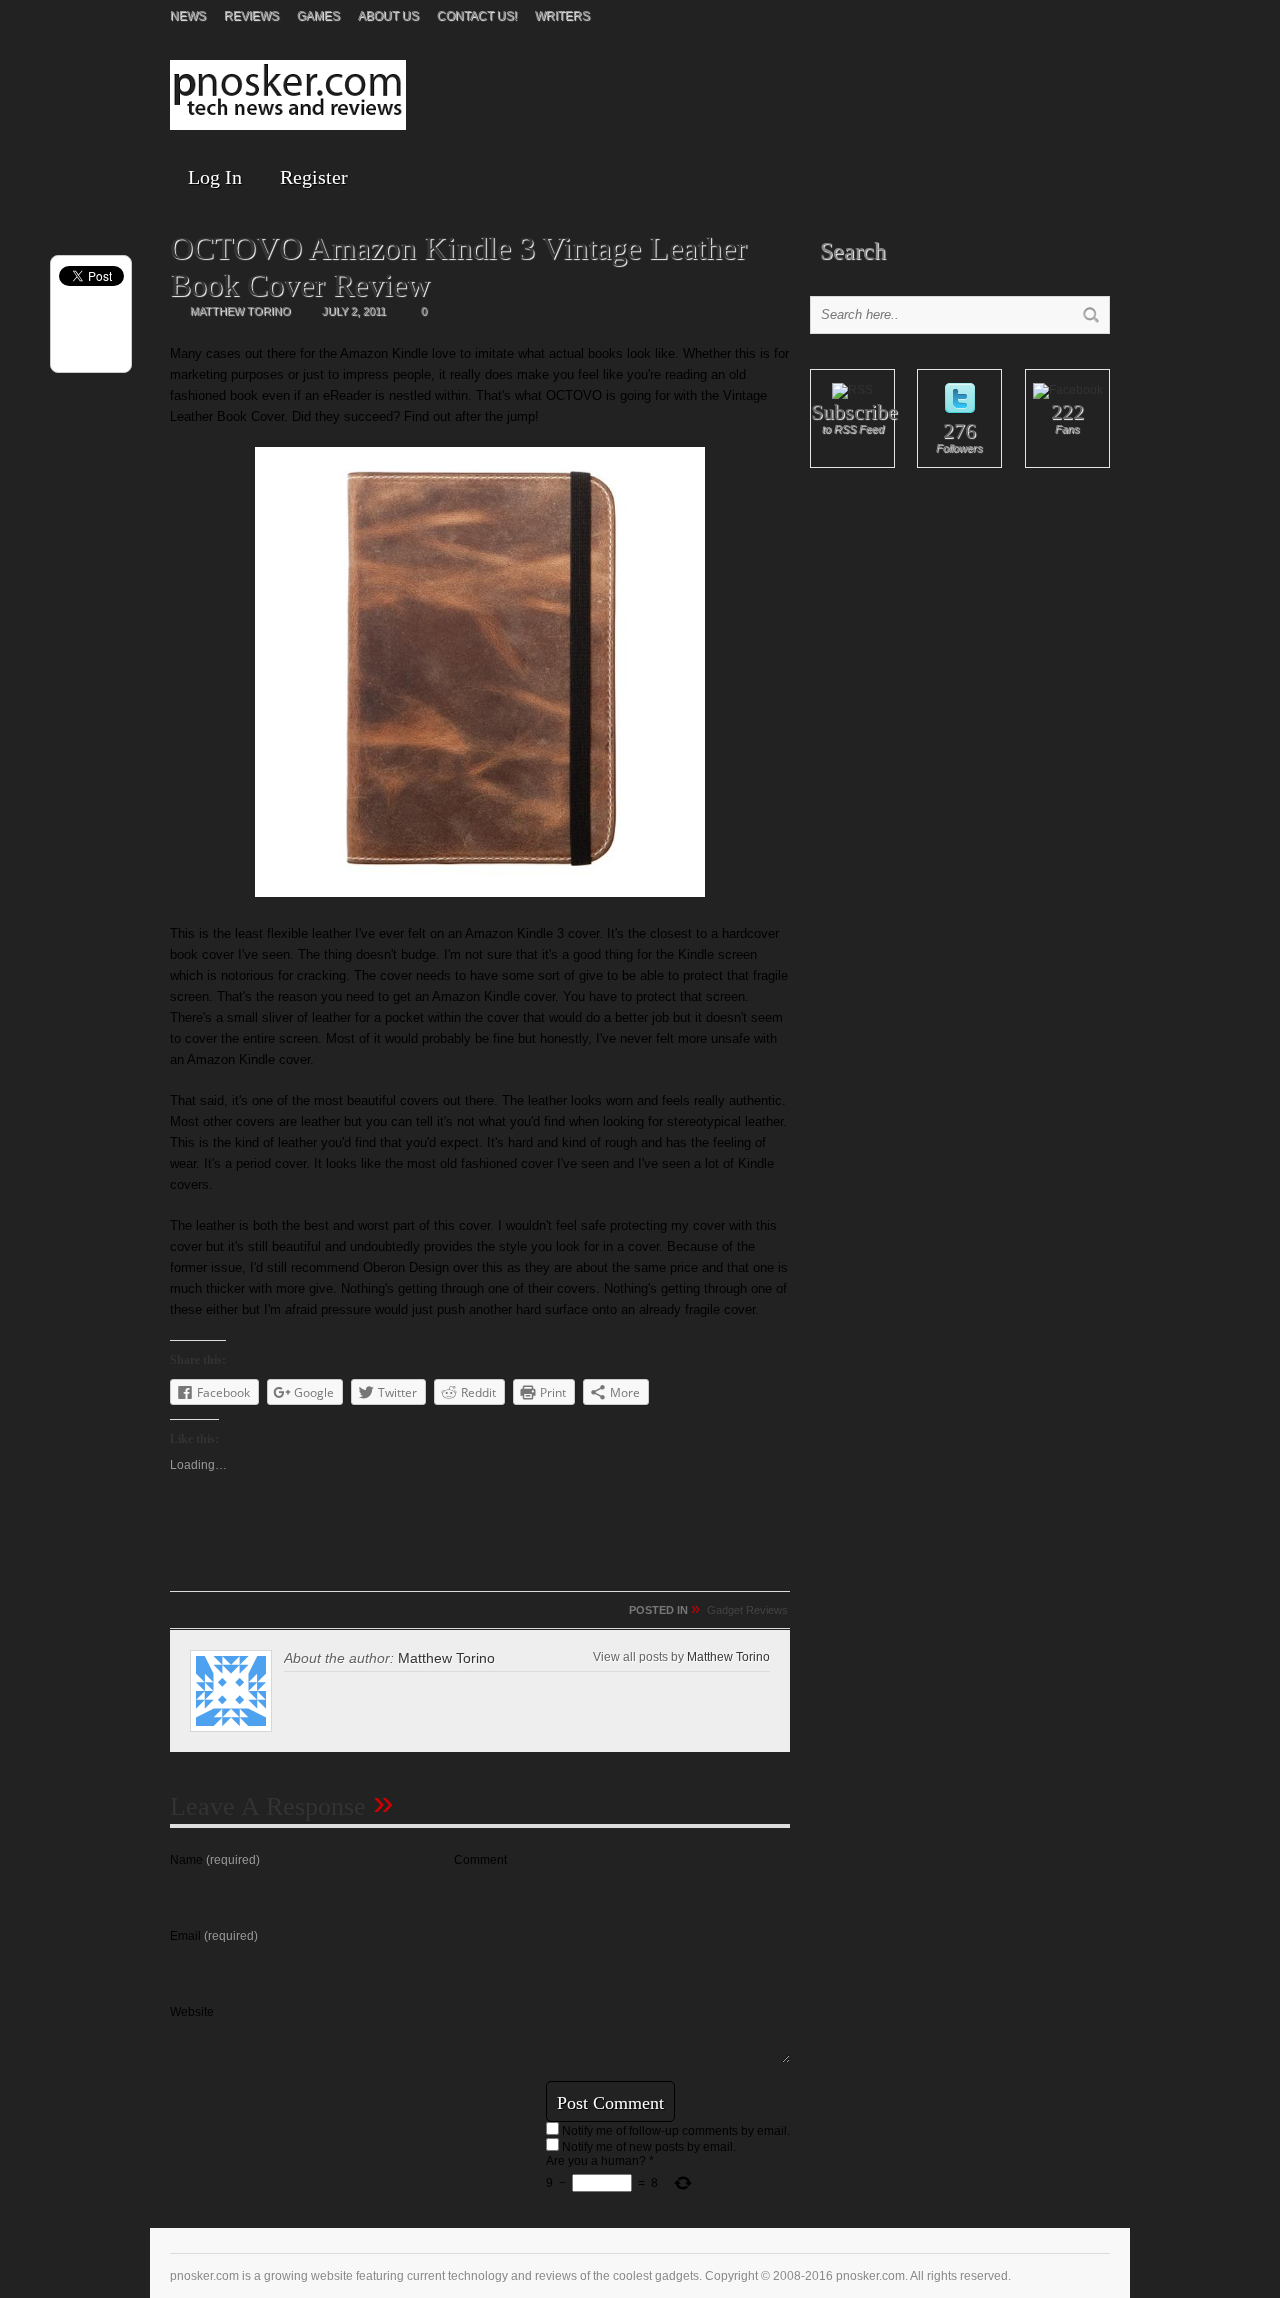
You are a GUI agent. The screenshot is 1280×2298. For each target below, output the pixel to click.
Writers (562, 16)
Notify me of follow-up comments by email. (676, 2131)
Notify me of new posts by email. (649, 2147)
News (188, 16)
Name (215, 1860)
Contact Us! (477, 16)
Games (318, 16)
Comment (480, 1860)
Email (214, 1936)
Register (314, 177)
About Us (388, 16)
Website (192, 2012)
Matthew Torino (728, 1656)
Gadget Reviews (747, 1610)
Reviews (251, 16)
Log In (215, 177)
